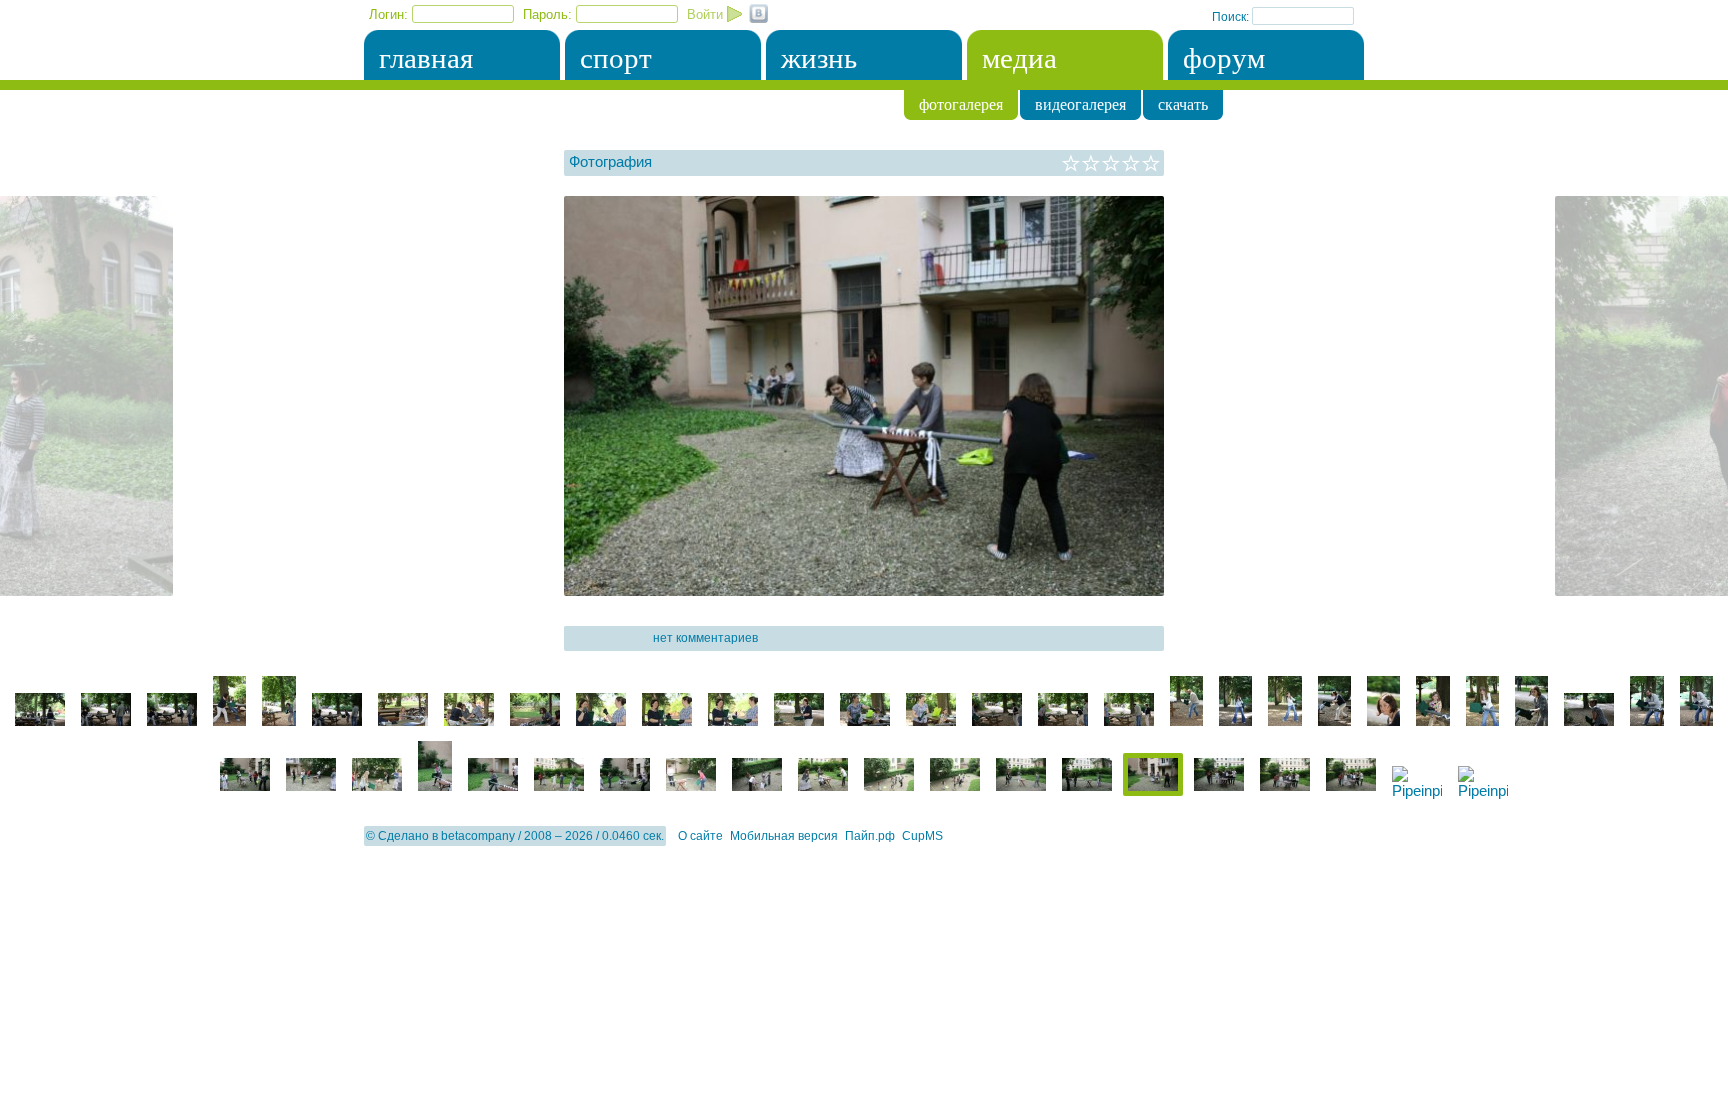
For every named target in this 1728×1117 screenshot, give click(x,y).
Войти (705, 14)
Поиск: (1232, 16)
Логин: (388, 14)
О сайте (700, 835)
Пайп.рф (870, 835)
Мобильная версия (784, 835)
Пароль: (547, 14)
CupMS (922, 835)
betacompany (478, 835)
